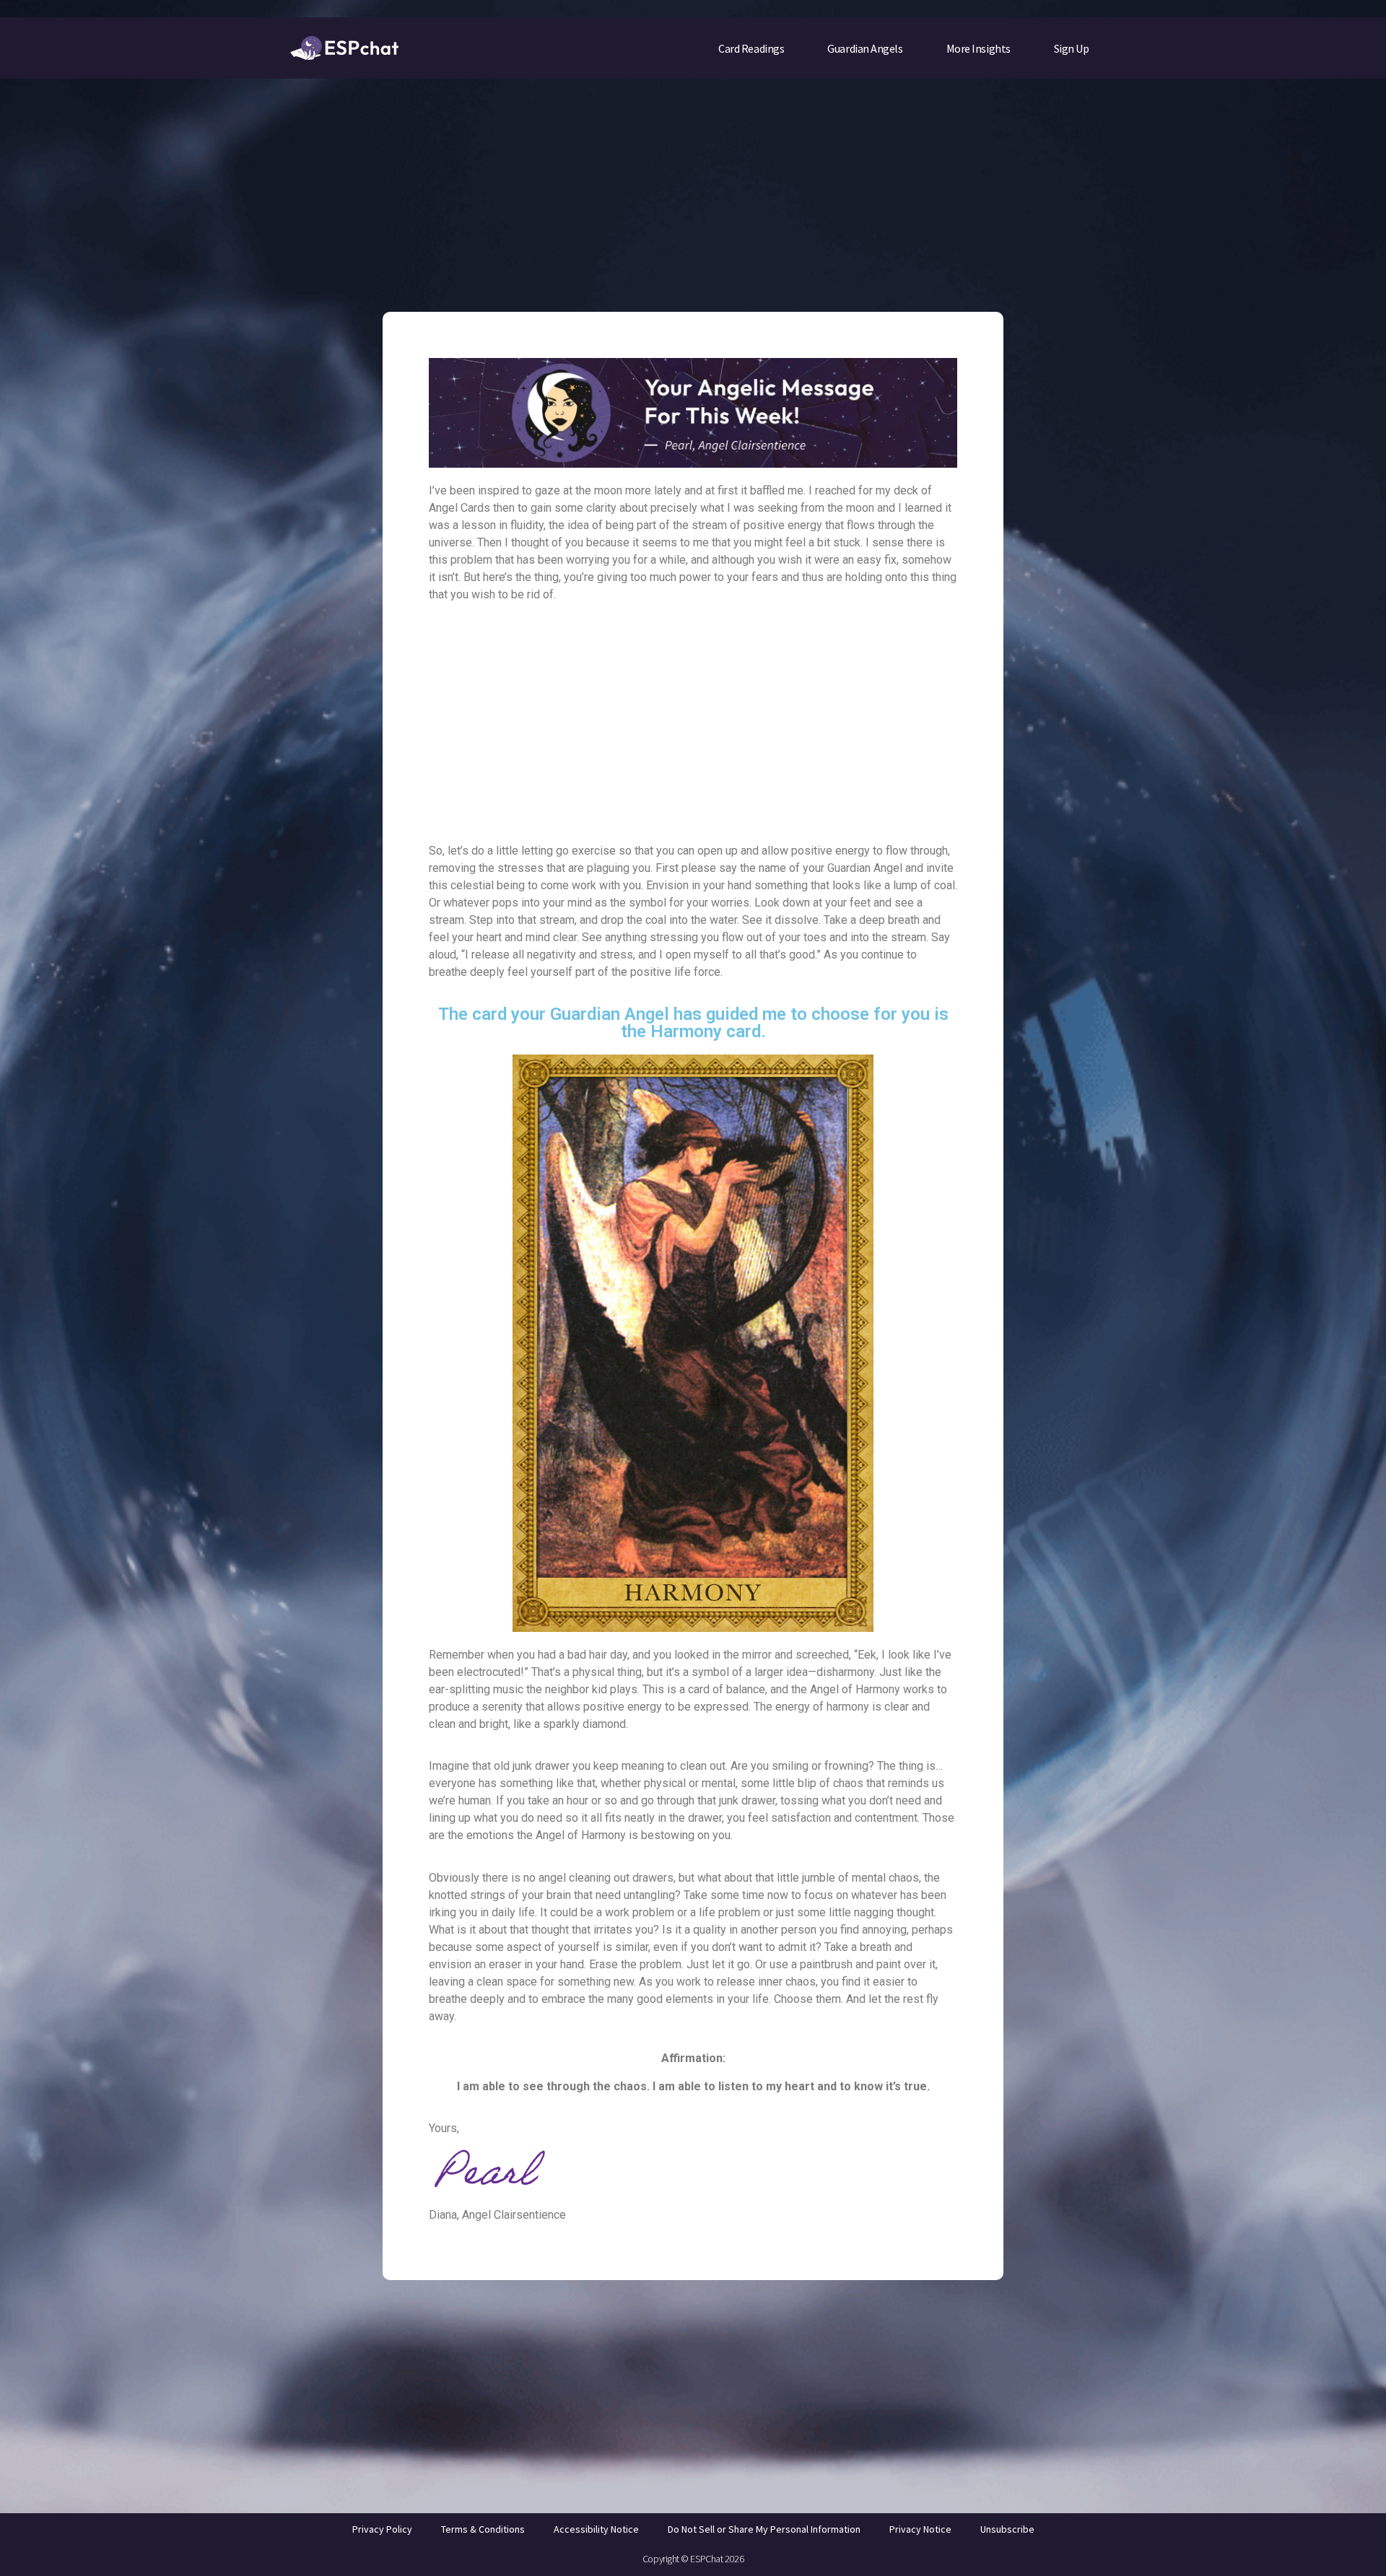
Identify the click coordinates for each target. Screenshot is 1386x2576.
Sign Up (1072, 48)
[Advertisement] (693, 185)
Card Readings (751, 48)
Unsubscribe (1007, 2529)
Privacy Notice (920, 2529)
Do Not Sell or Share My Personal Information (764, 2529)
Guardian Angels (865, 48)
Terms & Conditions (483, 2529)
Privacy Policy (382, 2529)
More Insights (979, 48)
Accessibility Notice (596, 2529)
